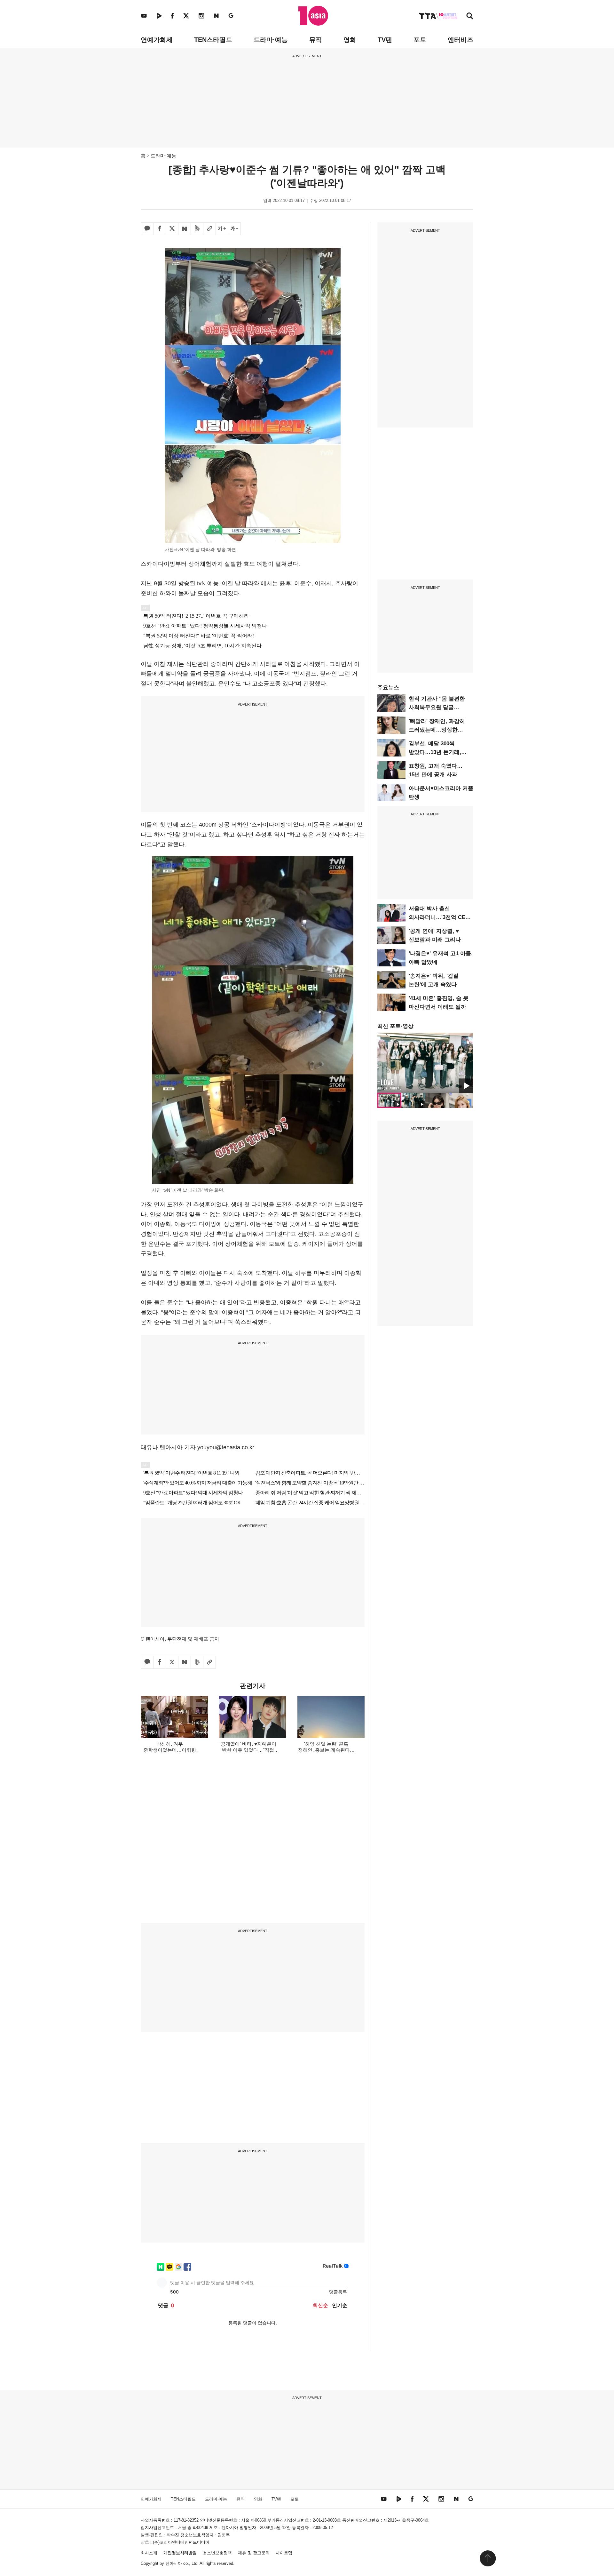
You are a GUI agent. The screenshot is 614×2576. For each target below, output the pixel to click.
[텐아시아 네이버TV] (159, 16)
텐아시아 (174, 2563)
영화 (350, 40)
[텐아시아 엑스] (186, 16)
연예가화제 (157, 40)
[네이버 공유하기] (185, 229)
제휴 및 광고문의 (254, 2553)
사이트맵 (284, 2553)
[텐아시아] (313, 16)
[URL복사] (209, 229)
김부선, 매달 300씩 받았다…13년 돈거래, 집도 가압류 (435, 752)
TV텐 (385, 40)
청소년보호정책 (217, 2553)
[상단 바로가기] (488, 2558)
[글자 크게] (222, 229)
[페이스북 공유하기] (160, 229)
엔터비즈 (460, 40)
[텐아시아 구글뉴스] (231, 16)
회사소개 (149, 2553)
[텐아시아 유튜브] (144, 16)
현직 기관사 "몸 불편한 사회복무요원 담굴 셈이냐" (437, 707)
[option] (425, 1063)
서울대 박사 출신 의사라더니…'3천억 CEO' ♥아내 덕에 (440, 917)
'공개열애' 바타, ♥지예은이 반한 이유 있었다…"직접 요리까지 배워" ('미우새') (248, 1750)
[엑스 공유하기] (172, 229)
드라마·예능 (271, 40)
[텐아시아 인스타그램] (201, 16)
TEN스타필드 (213, 40)
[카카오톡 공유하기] (147, 229)
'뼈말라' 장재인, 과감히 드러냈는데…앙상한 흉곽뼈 (437, 730)
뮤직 (316, 40)
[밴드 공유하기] (197, 229)
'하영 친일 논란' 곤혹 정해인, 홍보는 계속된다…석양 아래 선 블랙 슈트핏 (326, 1750)
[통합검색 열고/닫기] (470, 16)
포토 (420, 40)
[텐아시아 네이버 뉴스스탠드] (216, 16)
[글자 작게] (234, 229)
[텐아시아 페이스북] (172, 16)
